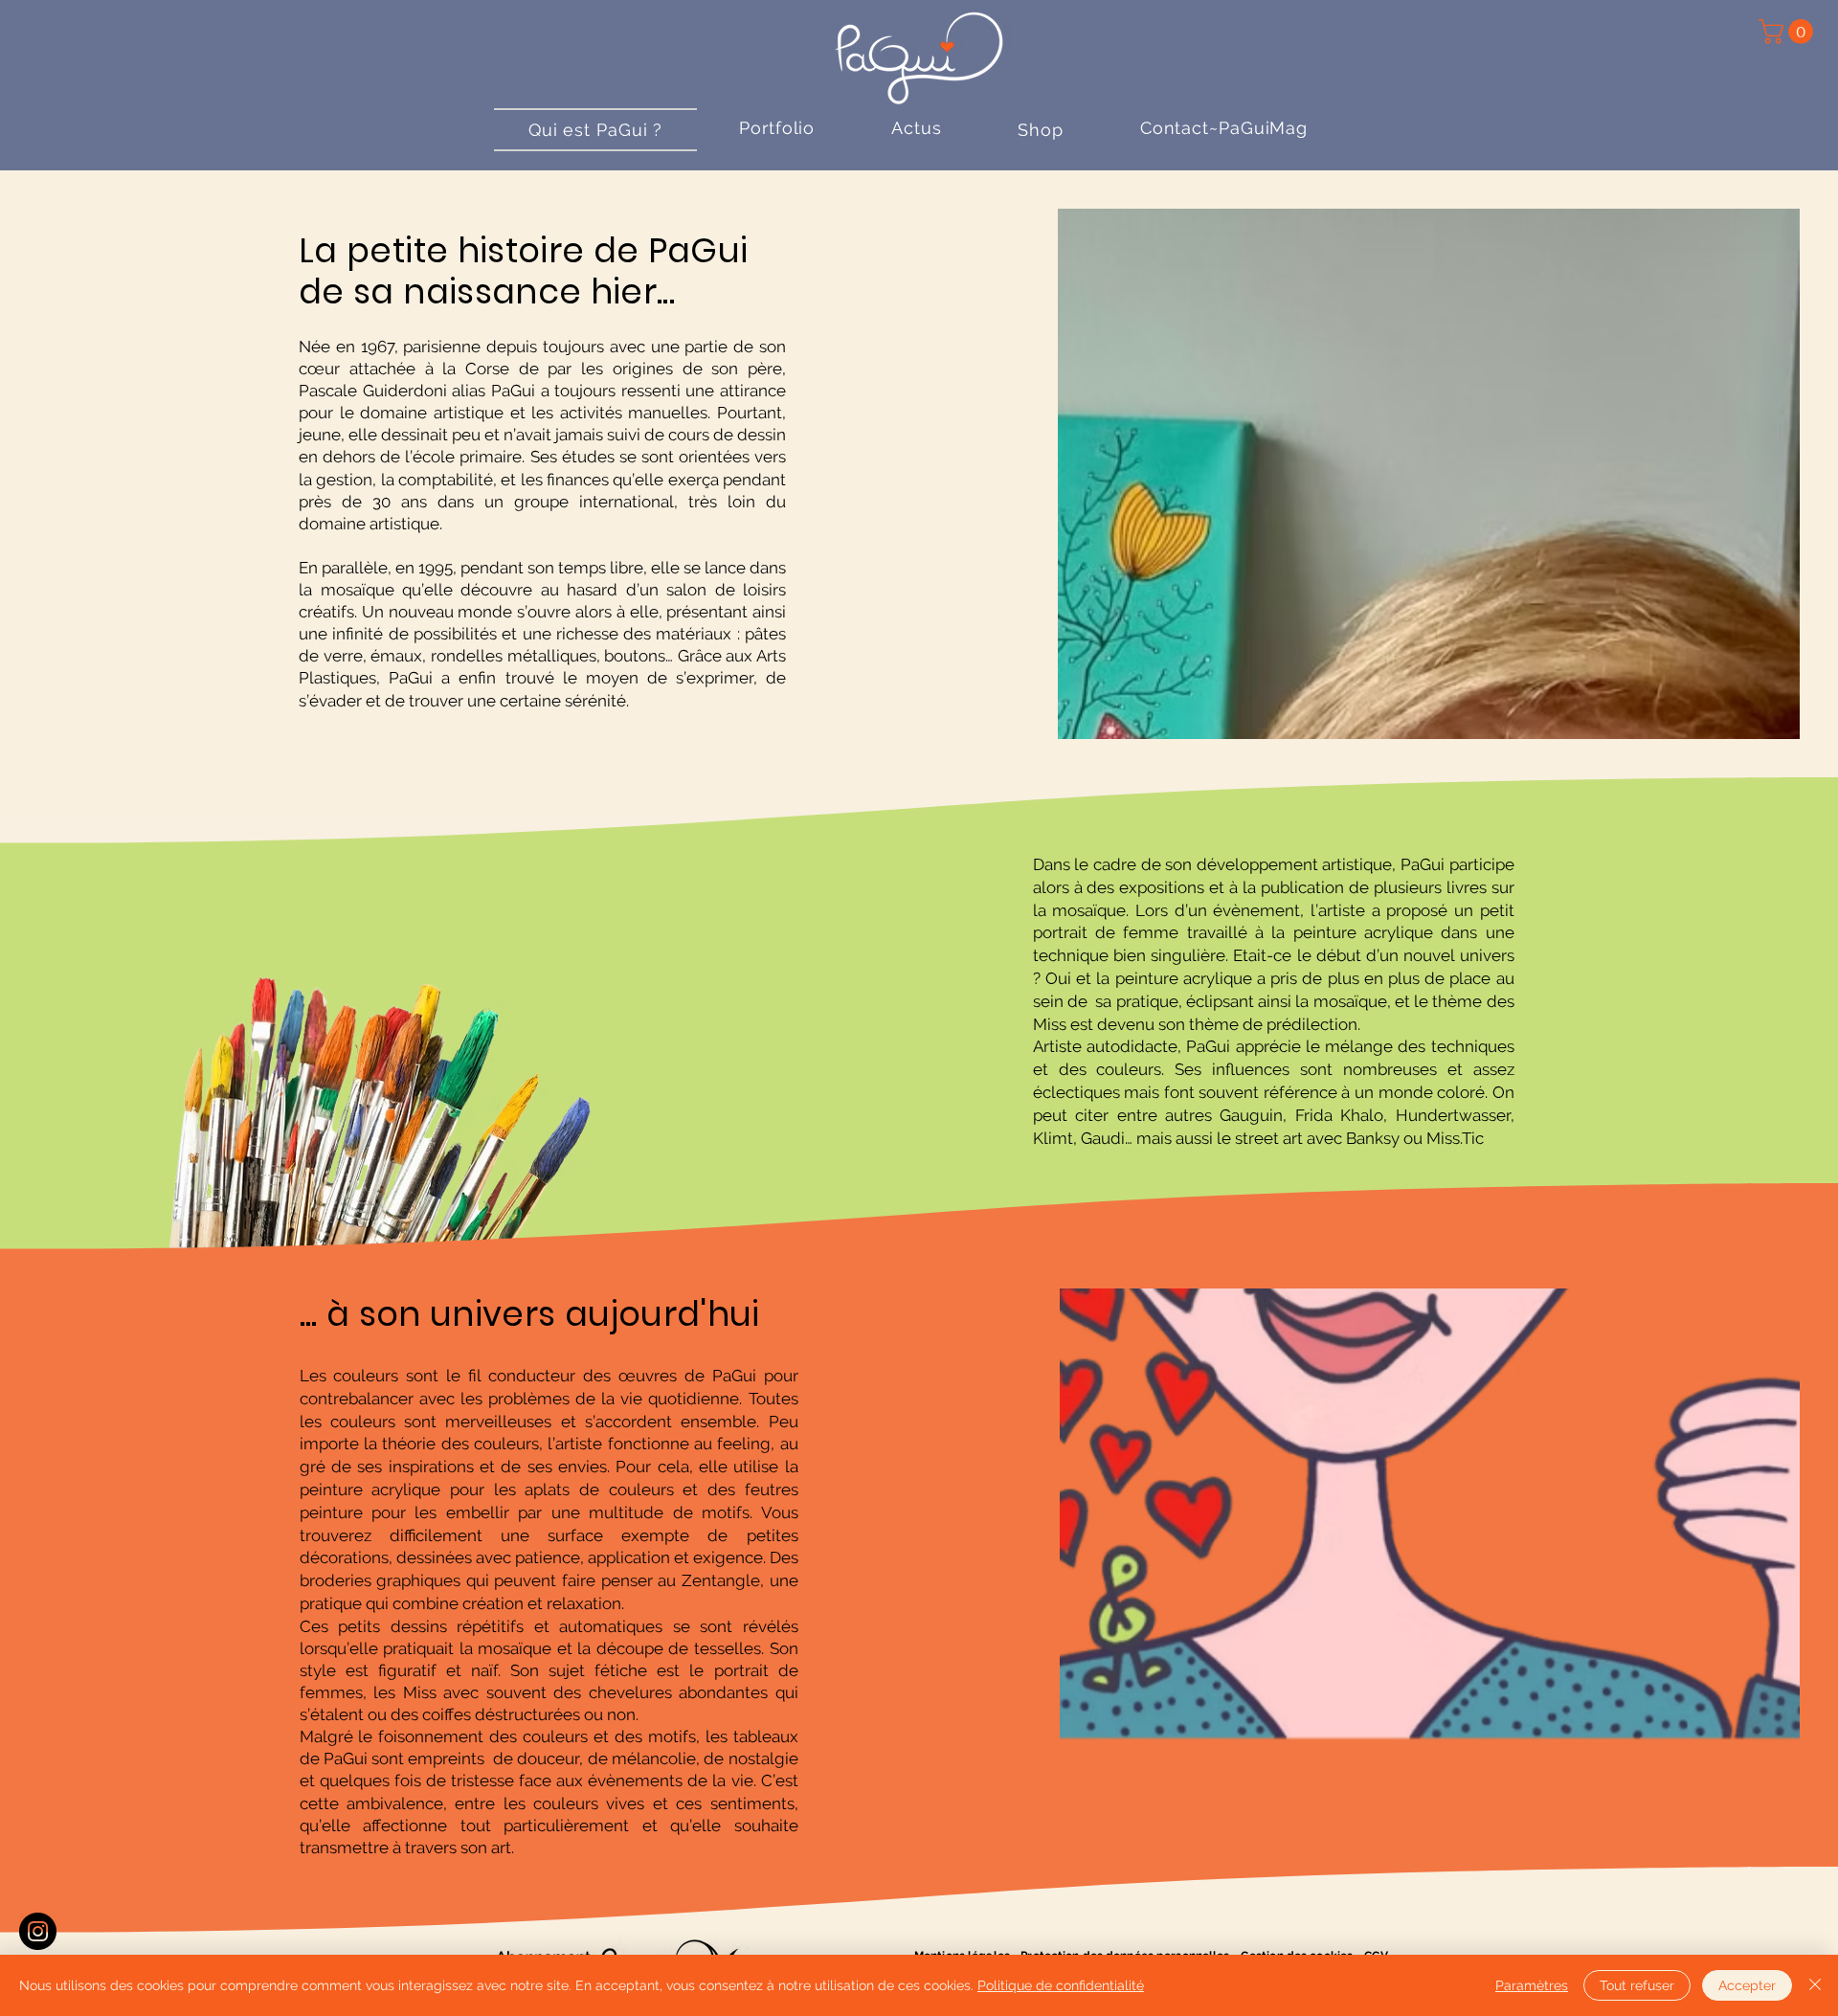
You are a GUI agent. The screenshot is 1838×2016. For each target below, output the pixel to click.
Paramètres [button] (1532, 1985)
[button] (1789, 32)
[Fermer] (1815, 1985)
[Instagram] (38, 1931)
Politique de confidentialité (1061, 1985)
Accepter (1747, 1985)
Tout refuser (1637, 1985)
